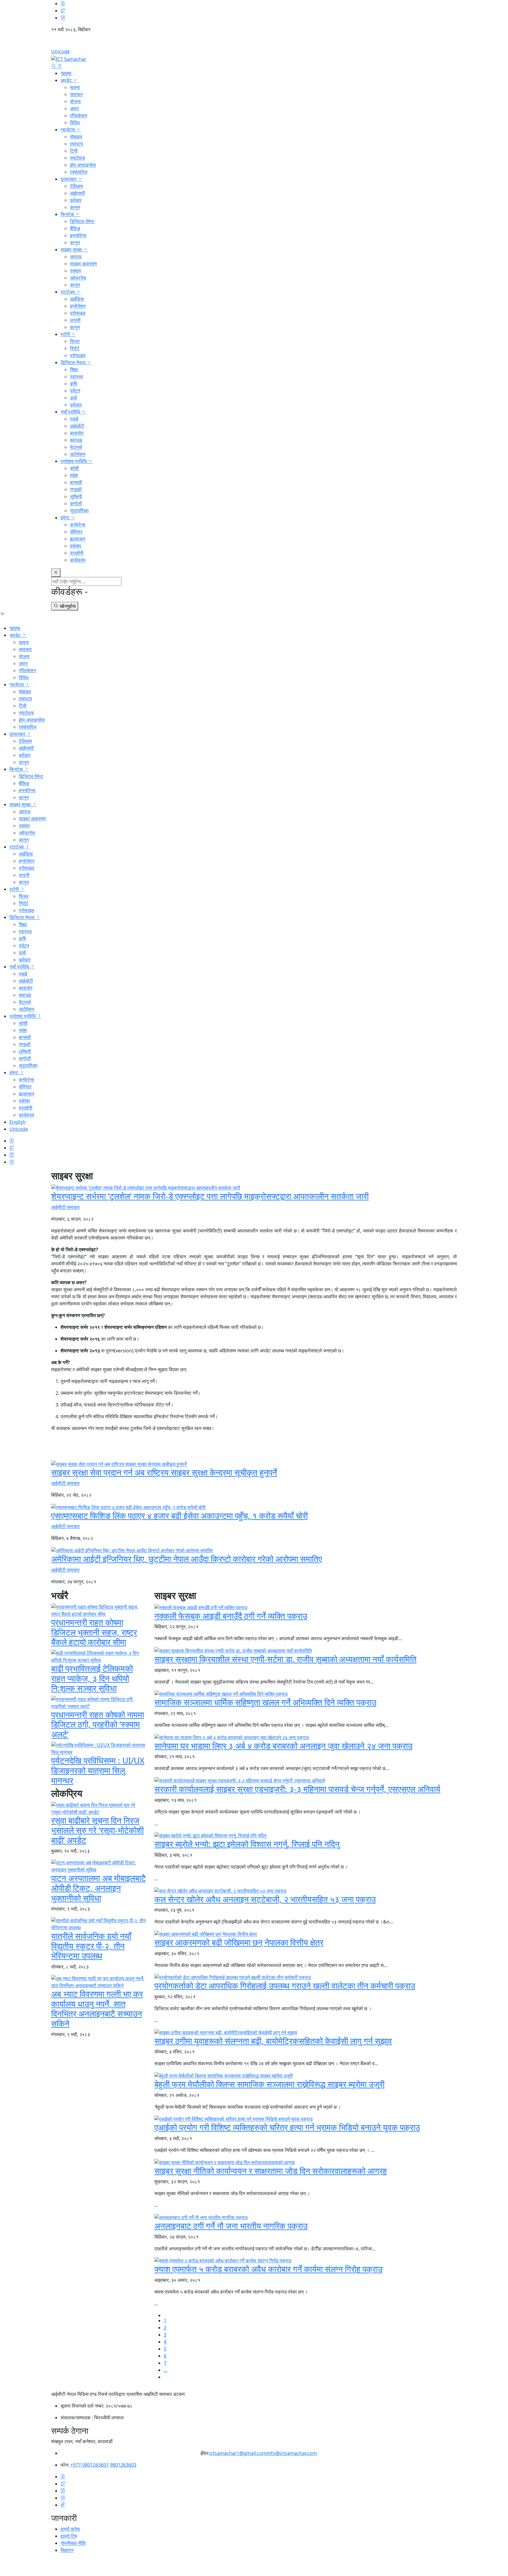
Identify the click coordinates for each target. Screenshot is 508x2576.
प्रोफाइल (78, 313)
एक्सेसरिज (79, 172)
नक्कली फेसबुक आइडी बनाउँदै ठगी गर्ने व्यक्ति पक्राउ (231, 1616)
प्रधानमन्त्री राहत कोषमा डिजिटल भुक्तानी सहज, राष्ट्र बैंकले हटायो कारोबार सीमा (94, 1632)
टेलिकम (76, 186)
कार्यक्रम (78, 560)
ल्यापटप (77, 144)
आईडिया (77, 299)
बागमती (76, 482)
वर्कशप (76, 546)
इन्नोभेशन (78, 306)
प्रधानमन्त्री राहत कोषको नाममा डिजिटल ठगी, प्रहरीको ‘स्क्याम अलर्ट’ (98, 1724)
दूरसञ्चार (69, 179)
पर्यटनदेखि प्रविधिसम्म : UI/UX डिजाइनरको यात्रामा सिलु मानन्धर (98, 1770)
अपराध (76, 257)
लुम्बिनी (76, 496)
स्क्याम (75, 271)
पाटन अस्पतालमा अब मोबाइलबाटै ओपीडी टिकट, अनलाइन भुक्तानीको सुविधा (98, 1888)
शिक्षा (74, 369)
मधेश (74, 475)
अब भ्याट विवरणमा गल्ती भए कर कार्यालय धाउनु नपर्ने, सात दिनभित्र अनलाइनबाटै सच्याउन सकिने (97, 2009)
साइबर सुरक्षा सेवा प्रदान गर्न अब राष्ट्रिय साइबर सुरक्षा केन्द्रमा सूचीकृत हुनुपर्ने (164, 1472)
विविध (75, 123)
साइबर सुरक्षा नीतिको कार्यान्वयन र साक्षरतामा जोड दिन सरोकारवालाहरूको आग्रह (271, 2171)
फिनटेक (68, 214)
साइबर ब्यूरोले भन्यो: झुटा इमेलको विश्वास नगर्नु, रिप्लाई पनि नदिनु (247, 1844)
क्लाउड (76, 440)
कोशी (74, 468)
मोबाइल (76, 137)
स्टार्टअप (68, 292)
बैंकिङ (75, 228)
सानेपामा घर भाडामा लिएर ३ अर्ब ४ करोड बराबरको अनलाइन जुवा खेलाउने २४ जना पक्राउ (283, 1746)
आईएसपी (77, 193)
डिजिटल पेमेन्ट (82, 221)
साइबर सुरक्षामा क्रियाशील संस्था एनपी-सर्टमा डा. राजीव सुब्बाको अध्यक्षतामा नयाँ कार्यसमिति (285, 1659)
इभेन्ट (66, 518)
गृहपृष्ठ (66, 73)
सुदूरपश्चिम (79, 511)
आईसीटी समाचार (65, 1207)
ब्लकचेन (77, 433)
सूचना (75, 87)
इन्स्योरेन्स (78, 235)
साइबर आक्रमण (83, 264)
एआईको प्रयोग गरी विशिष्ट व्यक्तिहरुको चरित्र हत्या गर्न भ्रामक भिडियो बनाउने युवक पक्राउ (287, 2127)
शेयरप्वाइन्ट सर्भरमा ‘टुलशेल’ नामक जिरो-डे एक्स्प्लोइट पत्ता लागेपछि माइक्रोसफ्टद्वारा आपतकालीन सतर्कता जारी (210, 1196)
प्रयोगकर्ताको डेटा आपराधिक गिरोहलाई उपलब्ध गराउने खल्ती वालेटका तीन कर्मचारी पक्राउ (285, 1985)
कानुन (75, 207)
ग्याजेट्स (68, 130)
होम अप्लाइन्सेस (83, 165)
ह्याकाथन (78, 539)
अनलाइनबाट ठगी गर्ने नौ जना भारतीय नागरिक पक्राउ (231, 2226)
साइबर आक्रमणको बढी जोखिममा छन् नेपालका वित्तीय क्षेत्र (239, 1942)
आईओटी (77, 426)
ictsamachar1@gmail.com (238, 2453)
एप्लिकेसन (78, 116)
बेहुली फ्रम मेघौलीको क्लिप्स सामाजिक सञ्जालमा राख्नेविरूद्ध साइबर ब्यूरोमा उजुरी (269, 2084)
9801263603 (123, 2465)
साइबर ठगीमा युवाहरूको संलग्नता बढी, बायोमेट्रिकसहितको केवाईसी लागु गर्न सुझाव (273, 2041)
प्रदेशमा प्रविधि (74, 461)
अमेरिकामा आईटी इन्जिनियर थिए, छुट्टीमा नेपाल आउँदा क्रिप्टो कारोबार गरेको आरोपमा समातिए (187, 1559)
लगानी (75, 320)
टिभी (74, 151)
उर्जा (73, 398)
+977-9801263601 (90, 2465)
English (254, 43)
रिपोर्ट (75, 348)
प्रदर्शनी (77, 553)
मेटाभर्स (76, 447)
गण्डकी (76, 489)
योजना (75, 101)
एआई (74, 419)
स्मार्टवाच (77, 158)
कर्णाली (76, 504)
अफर (74, 108)
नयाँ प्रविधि (71, 412)
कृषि (73, 384)
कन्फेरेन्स (78, 525)
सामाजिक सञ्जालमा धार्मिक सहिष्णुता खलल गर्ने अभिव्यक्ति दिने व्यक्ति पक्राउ (265, 1702)
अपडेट (67, 80)
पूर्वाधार (76, 200)
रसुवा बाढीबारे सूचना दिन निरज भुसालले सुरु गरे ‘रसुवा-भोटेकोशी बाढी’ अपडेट (97, 1830)
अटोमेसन (78, 454)
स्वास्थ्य (76, 377)
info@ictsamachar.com (292, 2453)
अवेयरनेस (78, 278)
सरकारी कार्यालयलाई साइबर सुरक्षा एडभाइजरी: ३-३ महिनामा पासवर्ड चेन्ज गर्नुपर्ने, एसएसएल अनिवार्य (297, 1789)
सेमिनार (76, 532)
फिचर (75, 341)
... (166, 2370)
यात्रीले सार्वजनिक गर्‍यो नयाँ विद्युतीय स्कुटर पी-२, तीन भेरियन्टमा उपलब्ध (91, 1946)
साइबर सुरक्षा (72, 250)
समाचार (76, 94)
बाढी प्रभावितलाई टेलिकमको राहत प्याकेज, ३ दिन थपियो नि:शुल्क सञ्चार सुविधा (92, 1678)
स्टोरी (66, 334)
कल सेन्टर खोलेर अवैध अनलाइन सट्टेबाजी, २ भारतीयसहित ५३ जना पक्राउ (265, 1899)
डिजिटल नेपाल (74, 362)
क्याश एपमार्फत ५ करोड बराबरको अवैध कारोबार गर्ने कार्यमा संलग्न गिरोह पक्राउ (268, 2269)
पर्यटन (75, 391)
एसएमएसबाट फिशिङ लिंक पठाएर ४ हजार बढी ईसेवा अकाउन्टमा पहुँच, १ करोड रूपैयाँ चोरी (179, 1516)
